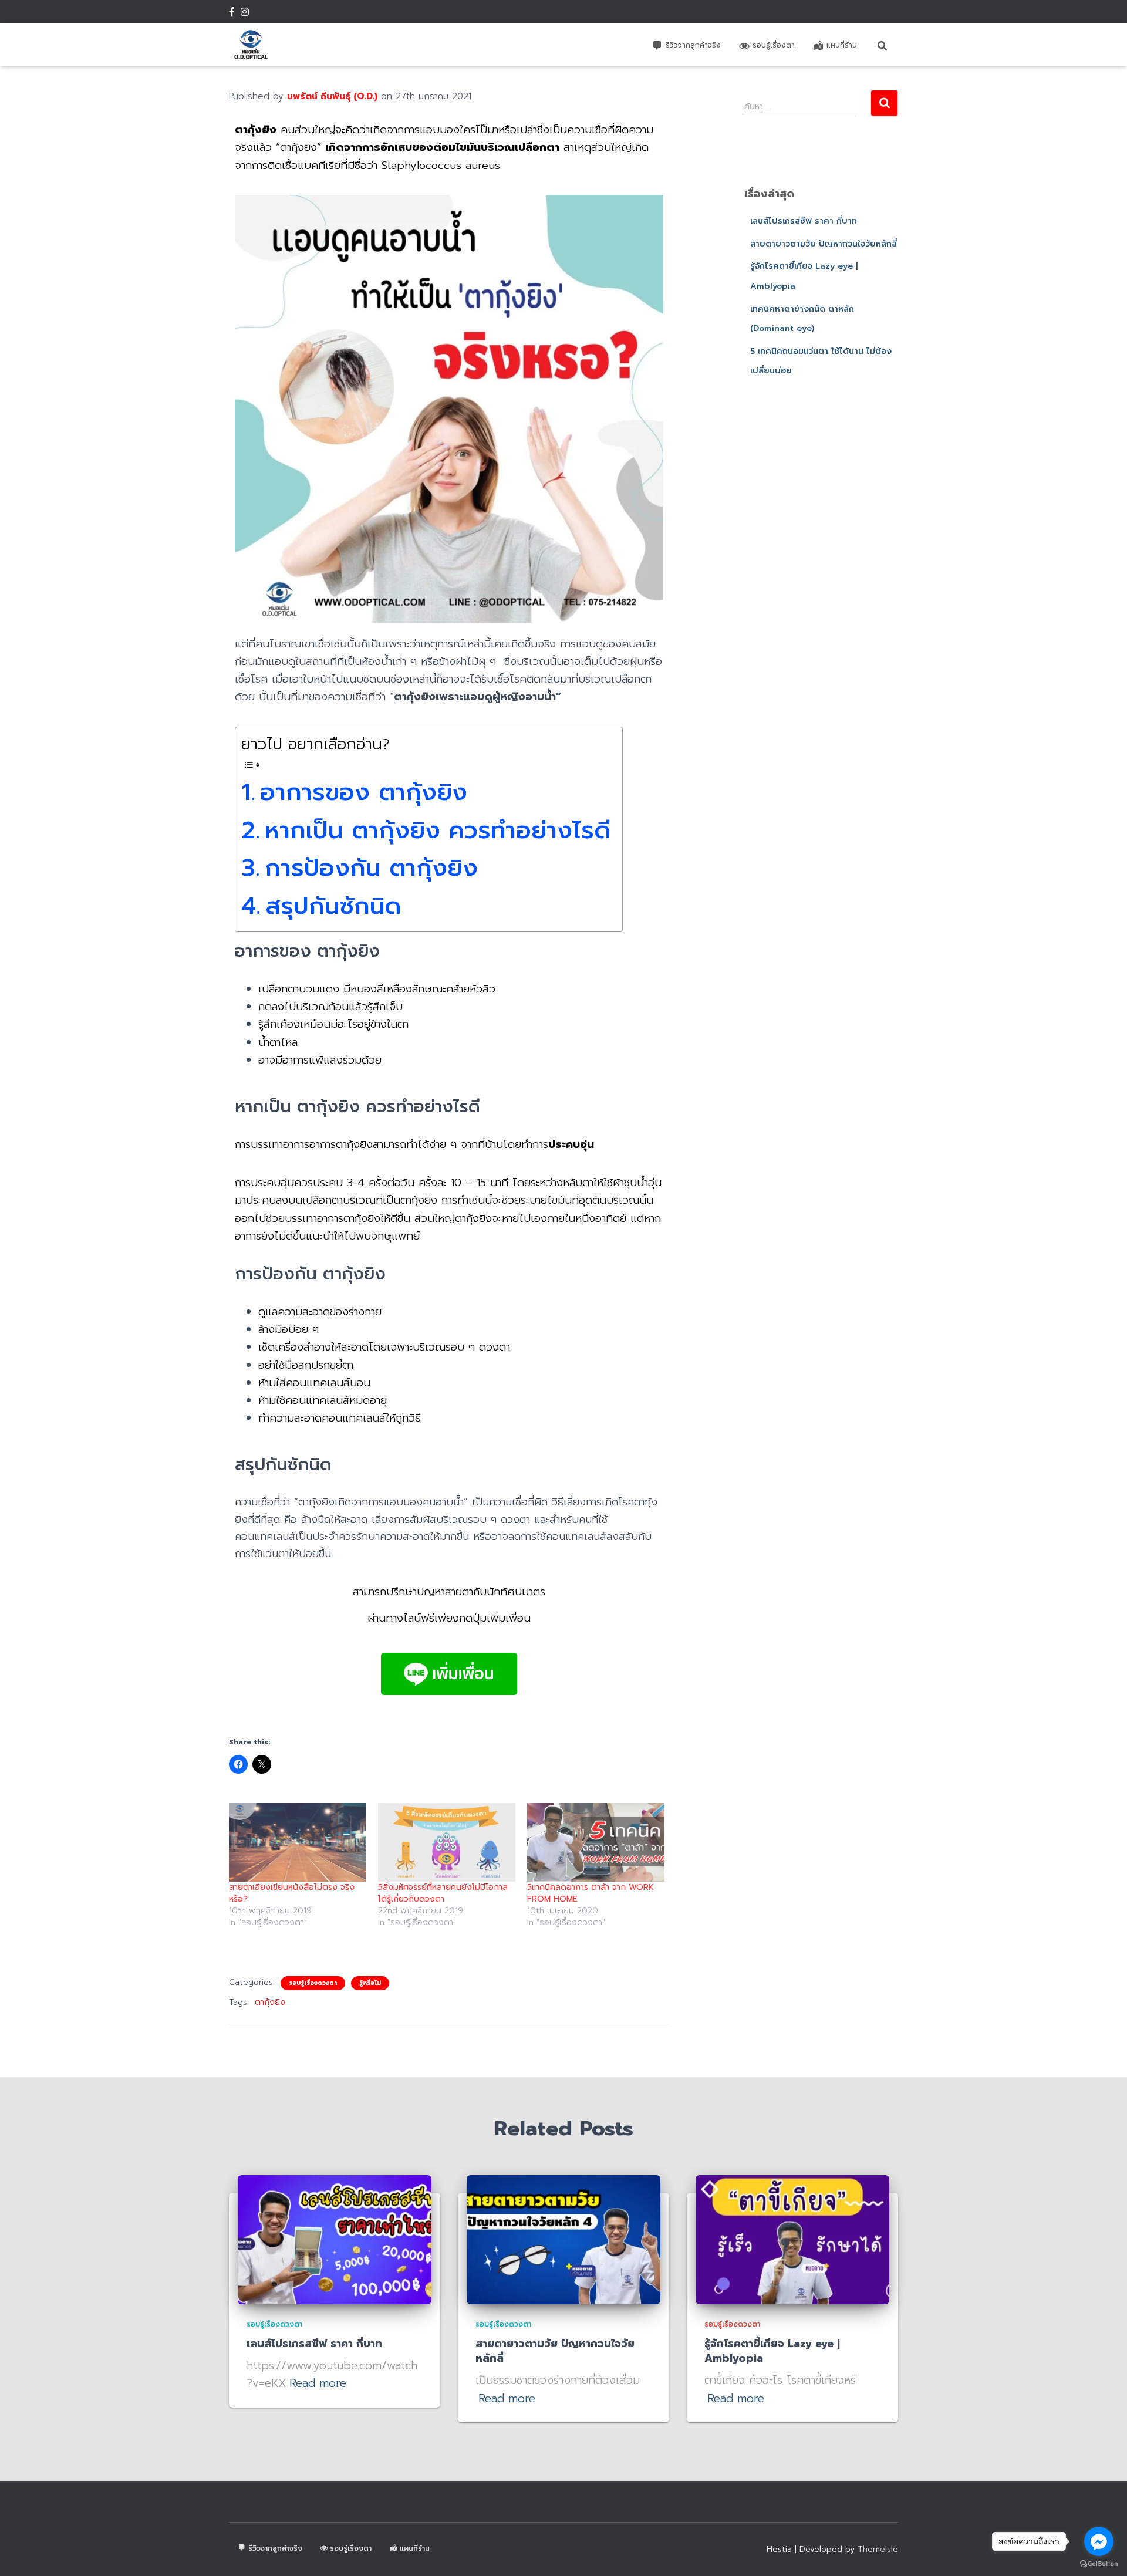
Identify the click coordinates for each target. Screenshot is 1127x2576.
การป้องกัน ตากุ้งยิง (371, 868)
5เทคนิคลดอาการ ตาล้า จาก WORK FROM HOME (591, 1893)
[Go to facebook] (1099, 2541)
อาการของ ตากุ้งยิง (364, 792)
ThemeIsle (878, 2549)
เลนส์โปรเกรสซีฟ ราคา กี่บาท (804, 221)
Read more (318, 2383)
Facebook (232, 13)
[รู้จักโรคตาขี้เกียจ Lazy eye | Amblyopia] (792, 2239)
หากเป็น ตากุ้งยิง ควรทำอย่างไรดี (438, 830)
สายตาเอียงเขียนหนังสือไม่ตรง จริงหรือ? (292, 1893)
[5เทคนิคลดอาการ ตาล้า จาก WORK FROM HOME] (596, 1842)
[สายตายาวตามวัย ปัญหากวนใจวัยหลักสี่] (563, 2239)
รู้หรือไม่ (370, 1983)
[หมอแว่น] (251, 45)
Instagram (245, 13)
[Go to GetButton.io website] (1099, 2564)
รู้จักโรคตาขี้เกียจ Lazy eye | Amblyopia (772, 2351)
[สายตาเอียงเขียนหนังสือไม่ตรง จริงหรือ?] (298, 1842)
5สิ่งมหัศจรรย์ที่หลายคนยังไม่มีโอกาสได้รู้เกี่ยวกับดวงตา (443, 1893)
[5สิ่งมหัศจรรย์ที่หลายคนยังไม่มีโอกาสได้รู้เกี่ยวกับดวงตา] (447, 1842)
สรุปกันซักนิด (333, 906)
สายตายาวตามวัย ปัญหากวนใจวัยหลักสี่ (824, 244)
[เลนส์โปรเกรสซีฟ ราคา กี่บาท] (335, 2239)
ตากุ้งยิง (270, 2002)
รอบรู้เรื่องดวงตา (313, 1983)
